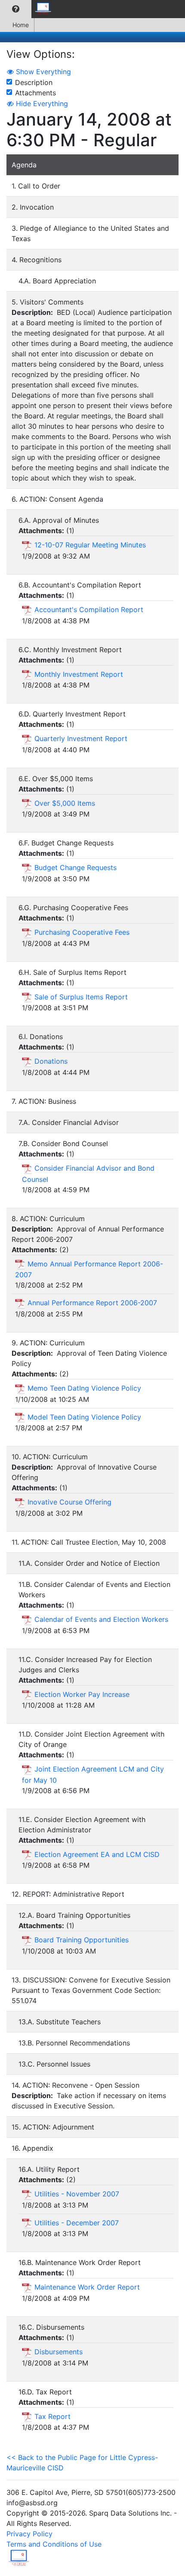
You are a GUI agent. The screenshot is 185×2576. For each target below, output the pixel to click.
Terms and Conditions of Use (54, 2544)
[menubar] (28, 9)
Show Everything (42, 72)
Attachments (35, 93)
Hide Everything (41, 104)
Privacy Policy (29, 2534)
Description (34, 82)
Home (21, 25)
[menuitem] (16, 9)
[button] (16, 9)
